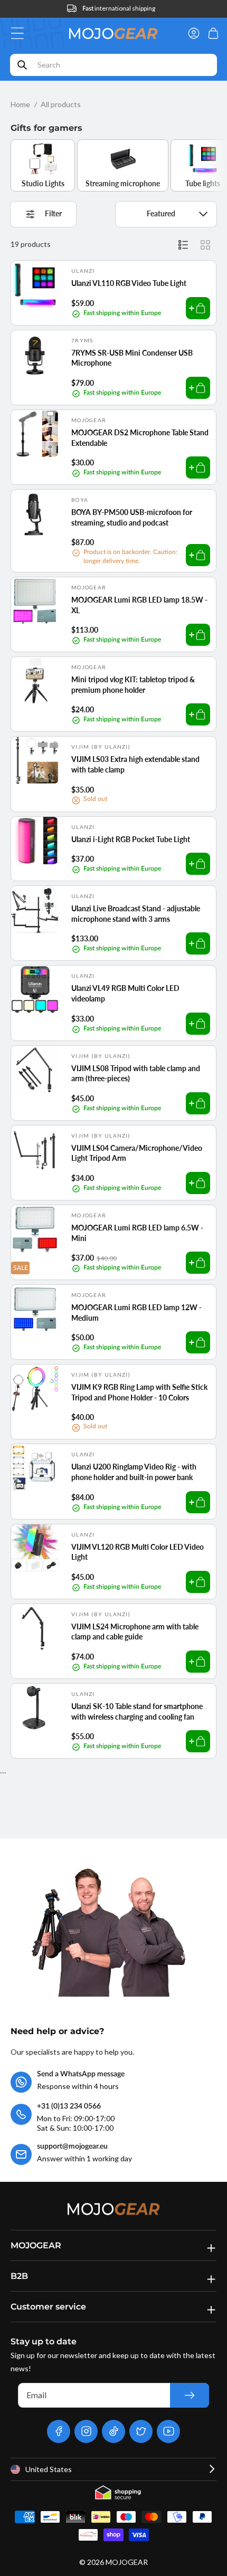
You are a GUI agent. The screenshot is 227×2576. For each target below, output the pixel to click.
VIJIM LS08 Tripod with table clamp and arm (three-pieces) (136, 1074)
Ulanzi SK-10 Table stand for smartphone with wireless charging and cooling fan (137, 1711)
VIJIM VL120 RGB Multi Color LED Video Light (138, 1552)
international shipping (119, 8)
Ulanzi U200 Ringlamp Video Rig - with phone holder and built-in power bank (134, 1472)
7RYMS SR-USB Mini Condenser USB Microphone (132, 358)
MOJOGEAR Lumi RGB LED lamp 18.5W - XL (139, 605)
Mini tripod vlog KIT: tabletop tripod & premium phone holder (133, 685)
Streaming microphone (123, 183)
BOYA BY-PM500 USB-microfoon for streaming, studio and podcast (132, 517)
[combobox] (113, 65)
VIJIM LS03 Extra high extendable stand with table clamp (135, 764)
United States (49, 2469)
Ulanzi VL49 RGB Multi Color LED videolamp (125, 993)
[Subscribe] (190, 2395)
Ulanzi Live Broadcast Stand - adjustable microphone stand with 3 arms (136, 914)
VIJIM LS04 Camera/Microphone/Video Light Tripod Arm (137, 1153)
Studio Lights (43, 183)
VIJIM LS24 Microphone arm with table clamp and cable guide (135, 1632)
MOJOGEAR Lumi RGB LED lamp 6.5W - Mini (137, 1233)
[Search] (22, 65)
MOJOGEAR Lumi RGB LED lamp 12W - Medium (136, 1313)
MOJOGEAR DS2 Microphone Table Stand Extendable (140, 438)
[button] (20, 33)
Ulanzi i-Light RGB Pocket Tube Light (131, 839)
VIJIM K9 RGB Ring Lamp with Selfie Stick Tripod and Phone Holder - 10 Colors (139, 1392)
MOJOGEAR (127, 2562)
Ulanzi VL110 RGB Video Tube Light (129, 283)
